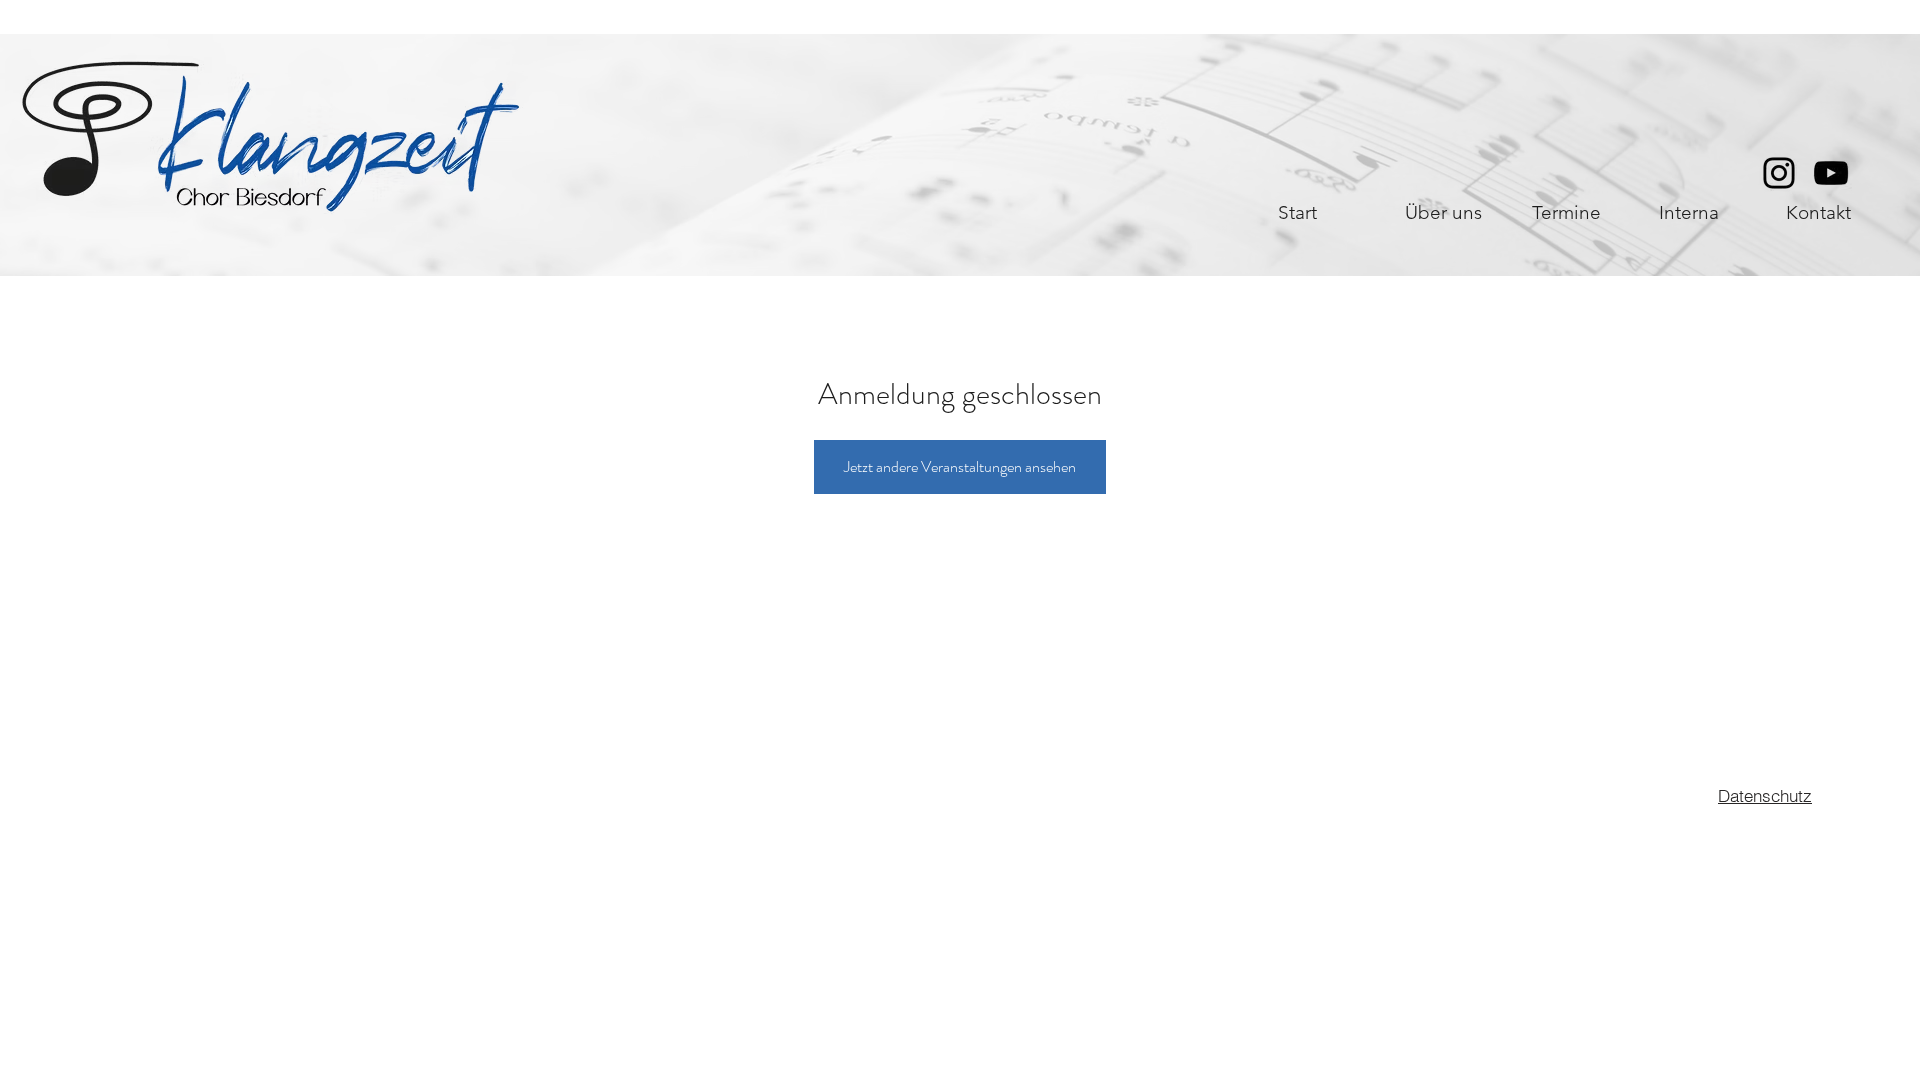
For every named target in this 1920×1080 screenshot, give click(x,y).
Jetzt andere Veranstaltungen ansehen (960, 466)
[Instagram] (1779, 173)
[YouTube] (1831, 173)
